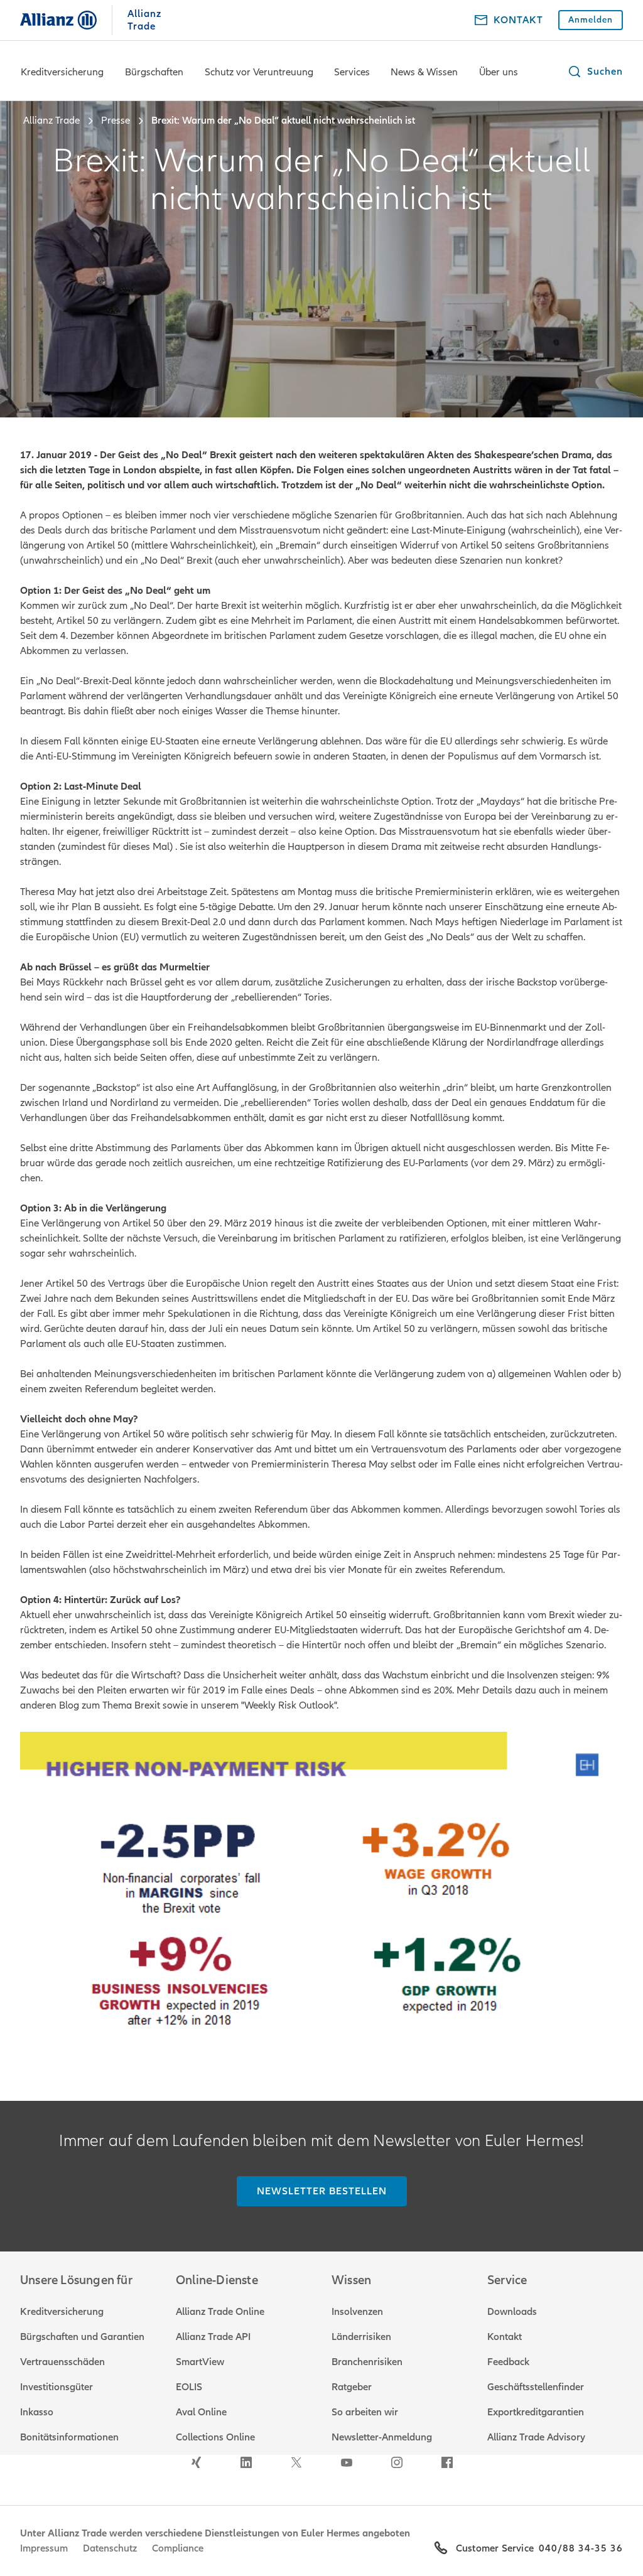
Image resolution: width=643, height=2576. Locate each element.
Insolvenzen (357, 2312)
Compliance (178, 2548)
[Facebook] (447, 2462)
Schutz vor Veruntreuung (259, 72)
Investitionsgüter (57, 2387)
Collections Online (215, 2437)
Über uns (499, 72)
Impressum (44, 2548)
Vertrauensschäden (62, 2362)
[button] (595, 72)
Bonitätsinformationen (69, 2437)
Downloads (512, 2312)
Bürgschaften (154, 72)
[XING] (196, 2462)
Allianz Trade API (213, 2337)
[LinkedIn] (246, 2462)
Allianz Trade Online (220, 2312)
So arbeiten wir (365, 2412)
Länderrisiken (361, 2337)
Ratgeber (352, 2387)
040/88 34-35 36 (581, 2548)
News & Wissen (424, 72)
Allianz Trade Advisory (536, 2437)
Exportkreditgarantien (536, 2412)
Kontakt (505, 2337)
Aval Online (201, 2412)
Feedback (508, 2362)
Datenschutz (110, 2548)
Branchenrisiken (367, 2362)
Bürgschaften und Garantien (82, 2337)
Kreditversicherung (62, 72)
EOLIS (189, 2387)
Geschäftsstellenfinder (536, 2387)
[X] (296, 2462)
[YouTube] (347, 2462)
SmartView (200, 2362)
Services (352, 72)
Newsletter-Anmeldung (382, 2437)
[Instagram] (397, 2462)
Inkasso (37, 2412)
